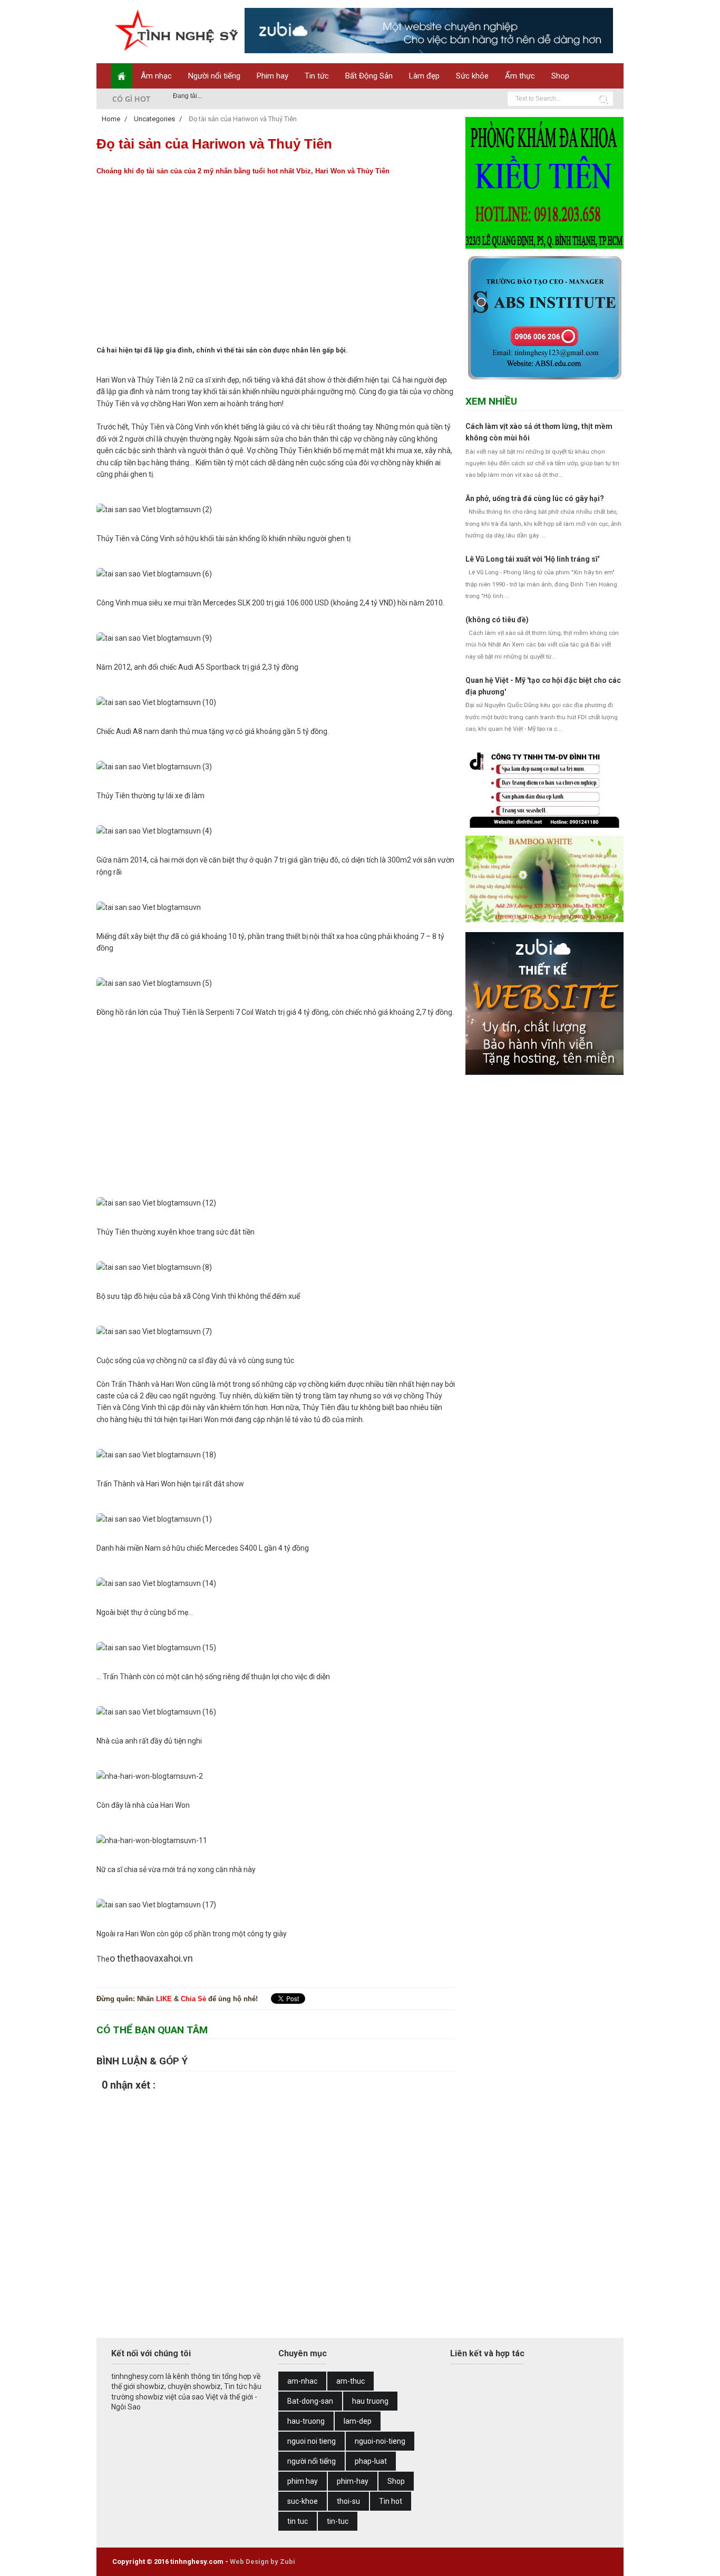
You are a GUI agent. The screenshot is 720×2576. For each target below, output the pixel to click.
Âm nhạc (156, 76)
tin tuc (298, 2521)
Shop (560, 76)
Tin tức (317, 76)
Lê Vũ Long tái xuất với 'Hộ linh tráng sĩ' (532, 559)
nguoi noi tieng (312, 2441)
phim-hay (353, 2481)
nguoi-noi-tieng (380, 2441)
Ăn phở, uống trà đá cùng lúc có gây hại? (535, 498)
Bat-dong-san (310, 2401)
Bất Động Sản (369, 76)
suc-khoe (303, 2501)
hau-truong (306, 2421)
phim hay (303, 2481)
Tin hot (391, 2501)
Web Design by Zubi (262, 2562)
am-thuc (351, 2381)
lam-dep (358, 2421)
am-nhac (302, 2381)
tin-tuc (338, 2521)
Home (112, 119)
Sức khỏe (472, 76)
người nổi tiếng (312, 2461)
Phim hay (273, 76)
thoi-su (348, 2501)
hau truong (370, 2401)
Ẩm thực (520, 76)
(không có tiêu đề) (497, 620)
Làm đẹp (424, 76)
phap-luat (371, 2461)
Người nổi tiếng (214, 76)
